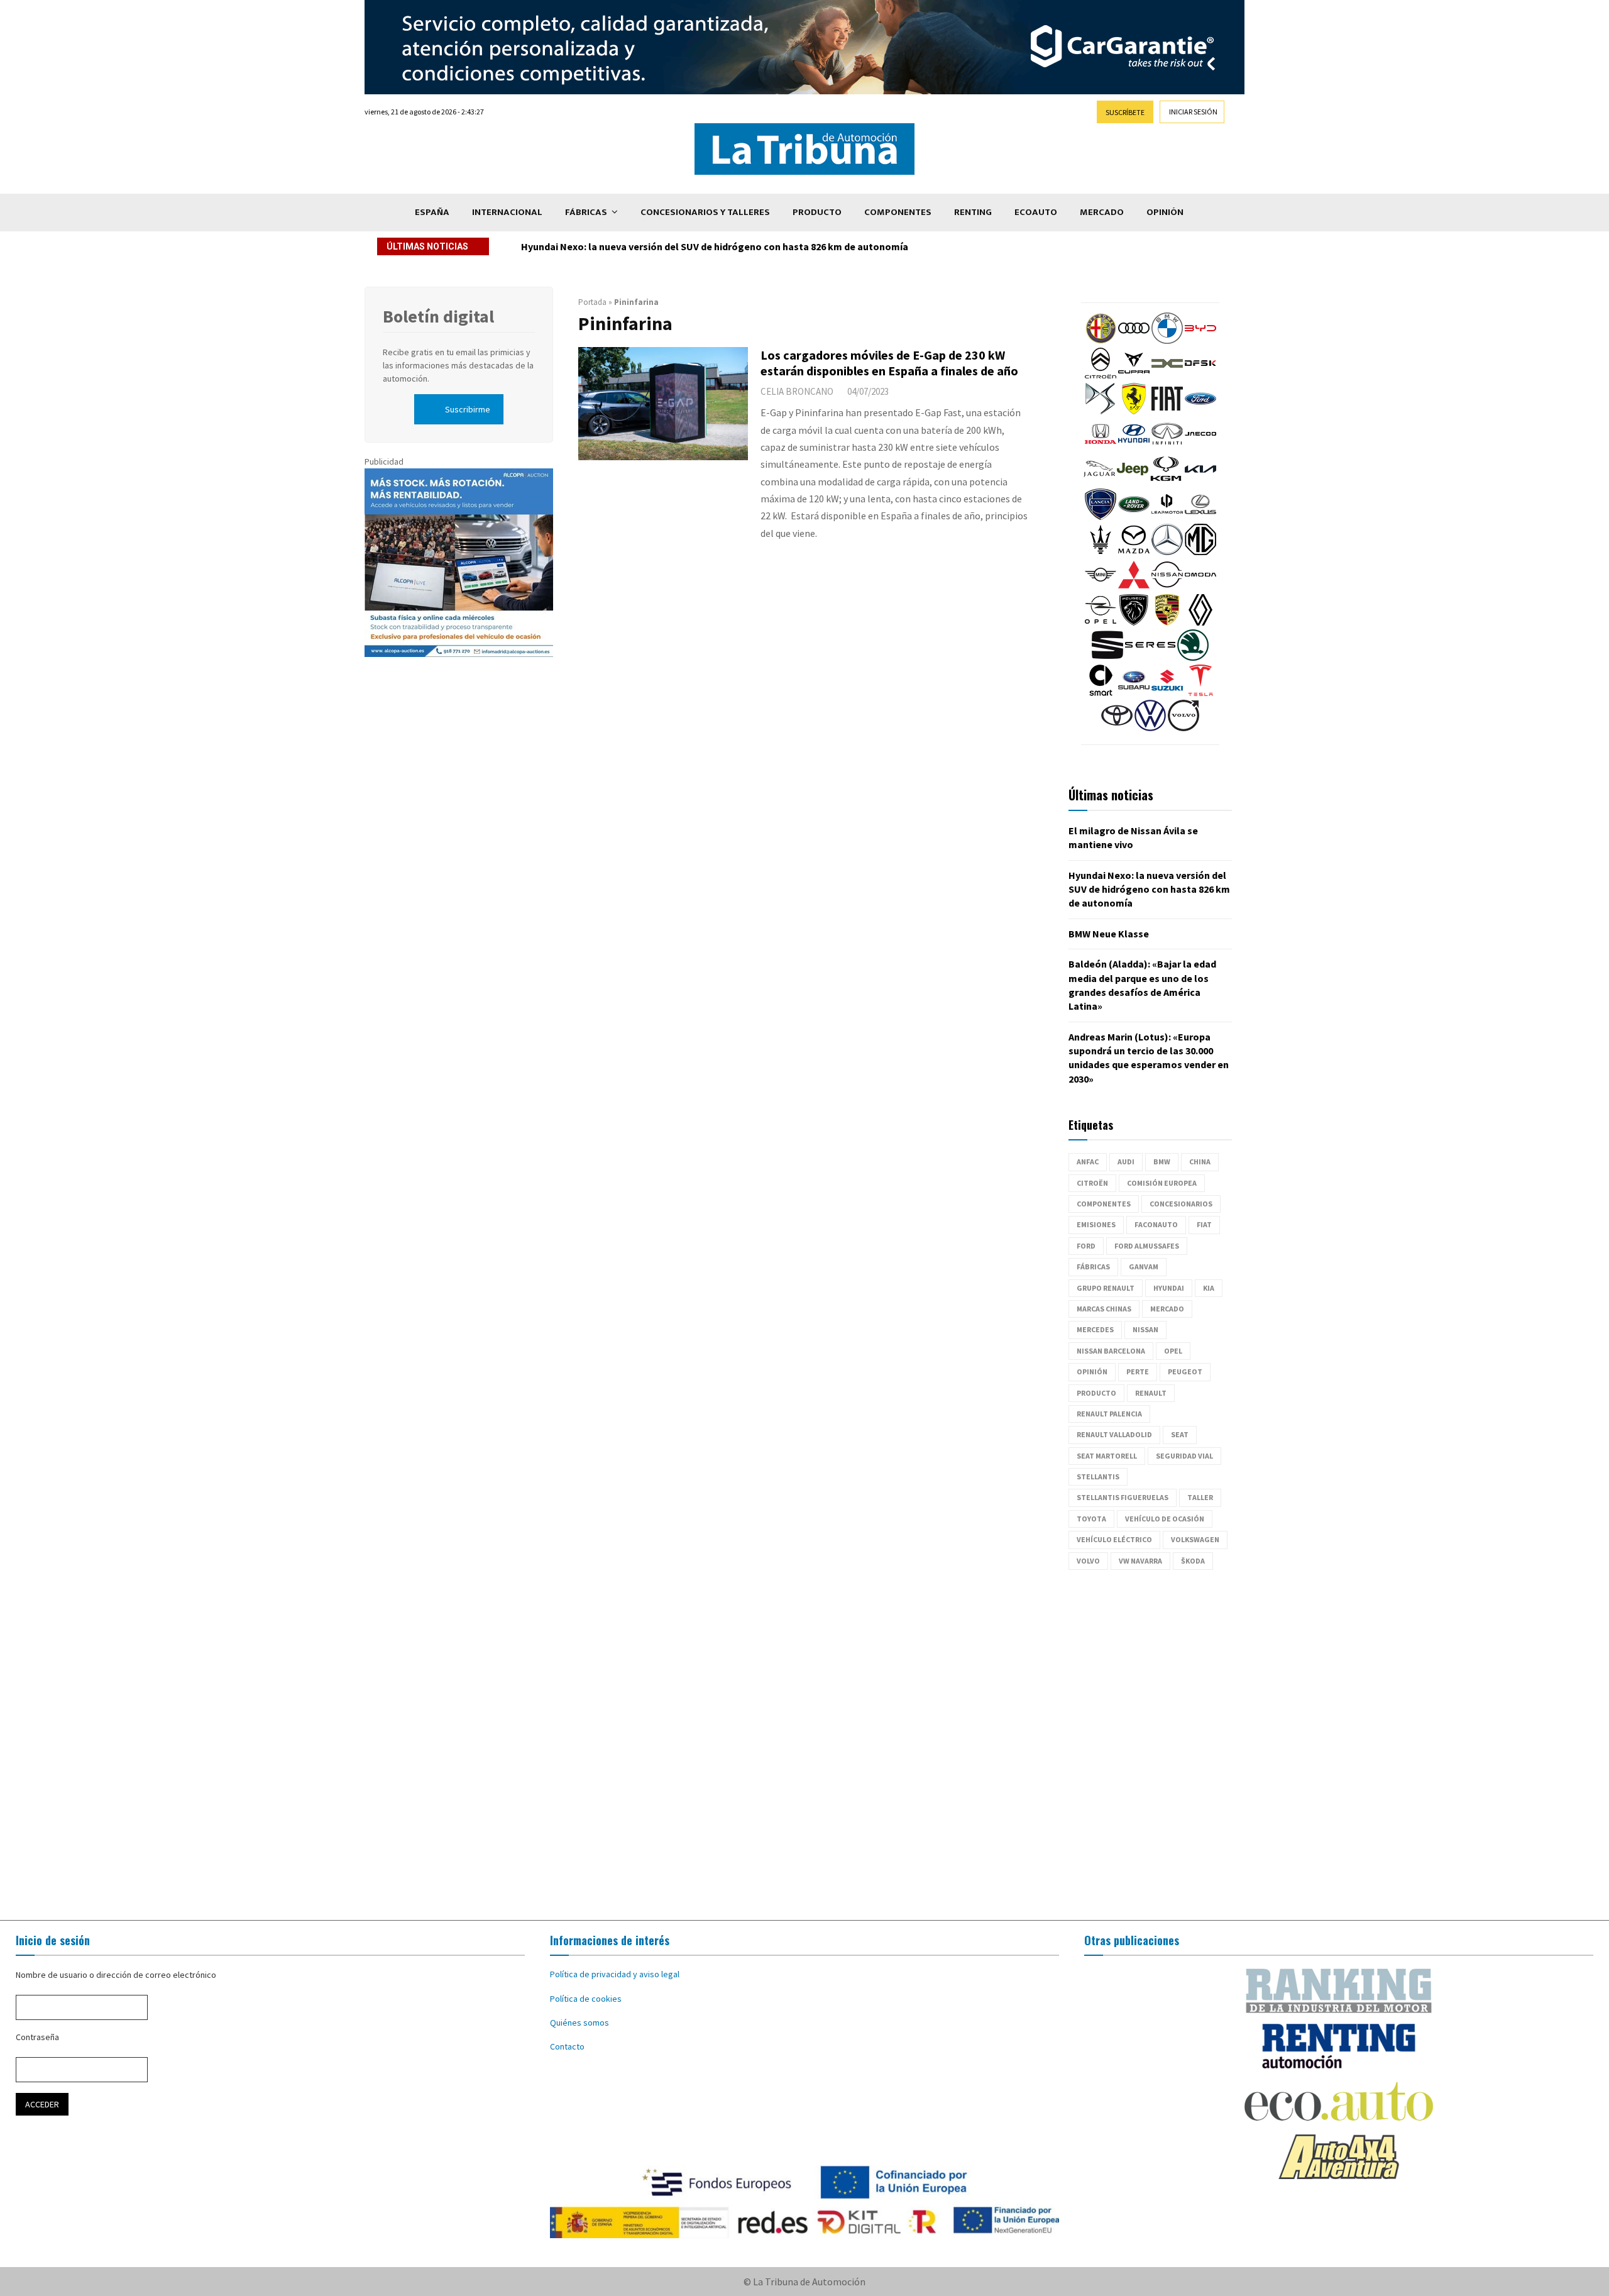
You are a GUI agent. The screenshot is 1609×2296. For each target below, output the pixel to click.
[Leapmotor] (1167, 517)
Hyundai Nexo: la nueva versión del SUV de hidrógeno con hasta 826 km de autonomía (1149, 889)
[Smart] (1101, 693)
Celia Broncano (797, 391)
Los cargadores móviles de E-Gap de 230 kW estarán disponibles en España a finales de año (889, 363)
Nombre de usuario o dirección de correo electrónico (116, 1975)
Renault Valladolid (1114, 1434)
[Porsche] (1167, 622)
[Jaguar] (1099, 482)
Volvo (1088, 1561)
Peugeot (1185, 1372)
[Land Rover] (1134, 517)
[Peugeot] (1134, 622)
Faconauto (1156, 1224)
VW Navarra (1140, 1561)
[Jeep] (1133, 482)
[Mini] (1101, 587)
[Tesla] (1200, 693)
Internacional (507, 212)
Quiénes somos (579, 2023)
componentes (1104, 1204)
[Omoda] (1200, 587)
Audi (1126, 1162)
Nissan (1145, 1329)
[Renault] (1200, 622)
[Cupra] (1134, 376)
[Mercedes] (1167, 552)
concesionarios (1181, 1204)
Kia (1209, 1288)
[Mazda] (1134, 552)
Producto (817, 212)
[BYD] (1200, 341)
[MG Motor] (1200, 552)
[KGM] (1166, 482)
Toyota (1091, 1519)
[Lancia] (1101, 517)
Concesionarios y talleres (705, 212)
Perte (1138, 1372)
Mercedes (1095, 1329)
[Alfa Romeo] (1101, 341)
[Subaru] (1134, 693)
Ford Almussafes (1147, 1246)
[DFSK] (1200, 376)
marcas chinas (1104, 1309)
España (432, 212)
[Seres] (1150, 658)
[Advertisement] (804, 1745)
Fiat (1204, 1224)
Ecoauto (1036, 212)
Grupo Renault (1106, 1288)
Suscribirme (468, 409)
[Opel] (1101, 622)
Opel (1173, 1351)
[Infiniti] (1167, 446)
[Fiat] (1167, 411)
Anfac (1088, 1162)
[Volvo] (1183, 728)
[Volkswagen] (1150, 728)
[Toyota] (1117, 728)
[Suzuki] (1167, 693)
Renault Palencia (1109, 1414)
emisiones (1096, 1224)
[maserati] (1101, 552)
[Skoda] (1193, 658)
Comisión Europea (1162, 1183)
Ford (1086, 1246)
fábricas (1093, 1267)
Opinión (1165, 212)
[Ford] (1200, 411)
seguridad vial (1184, 1456)
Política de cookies (586, 1999)
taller (1200, 1497)
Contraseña (37, 2037)
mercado (1167, 1309)
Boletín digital (438, 316)
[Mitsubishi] (1134, 587)
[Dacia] (1167, 376)
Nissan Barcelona (1111, 1351)
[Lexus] (1200, 517)
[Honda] (1101, 446)
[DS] (1101, 411)
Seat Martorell (1107, 1456)
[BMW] (1167, 341)
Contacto (567, 2046)
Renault (1151, 1393)
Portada (592, 302)
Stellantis (1098, 1476)
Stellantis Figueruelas (1123, 1497)
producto (1096, 1393)
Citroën (1092, 1183)
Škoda (1193, 1561)
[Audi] (1134, 341)
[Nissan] (1167, 587)
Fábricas (586, 212)
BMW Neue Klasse (561, 246)
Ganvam (1144, 1267)
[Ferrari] (1134, 411)
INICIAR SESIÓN (1193, 112)
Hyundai (1169, 1288)
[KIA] (1200, 482)
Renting (973, 212)
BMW (1162, 1162)
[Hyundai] (1134, 446)
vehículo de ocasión (1165, 1519)
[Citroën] (1101, 376)
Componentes (898, 212)
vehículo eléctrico (1114, 1539)
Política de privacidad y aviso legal (615, 1974)
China (1200, 1162)
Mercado (1102, 212)
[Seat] (1107, 658)
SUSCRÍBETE (1125, 112)
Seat (1180, 1434)
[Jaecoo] (1200, 446)
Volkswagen (1195, 1539)
